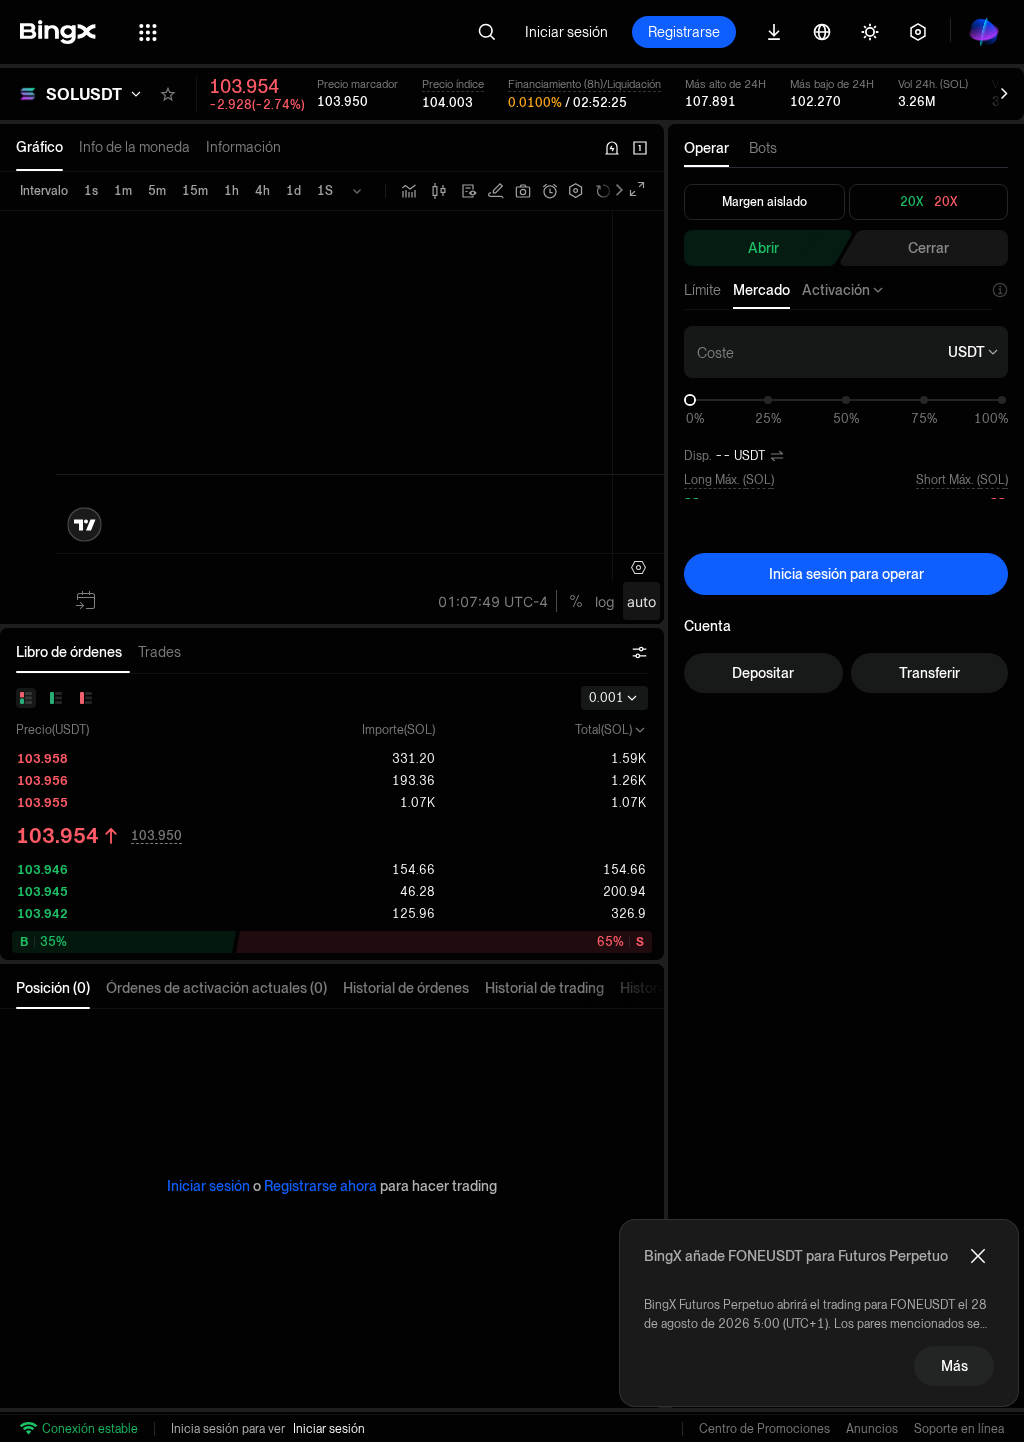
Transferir (929, 673)
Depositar (763, 673)
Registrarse (684, 32)
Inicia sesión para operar (846, 574)
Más (954, 1366)
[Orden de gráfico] (496, 191)
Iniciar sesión (566, 32)
